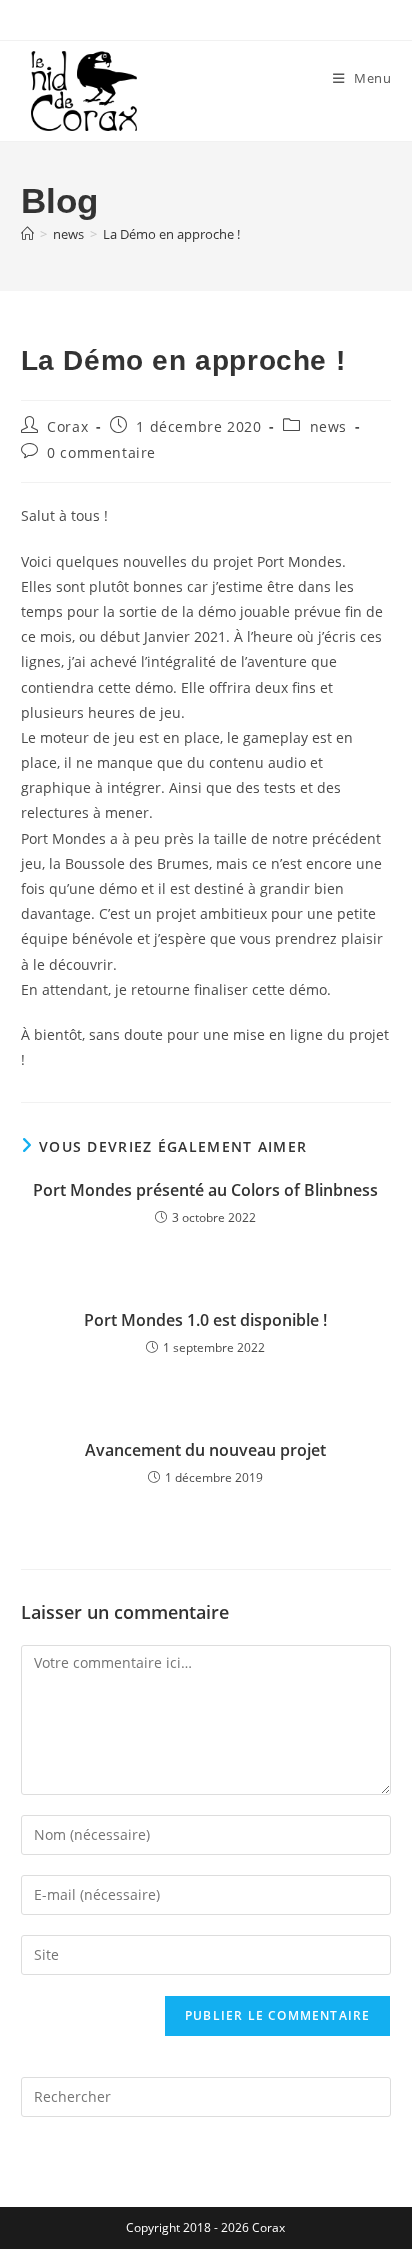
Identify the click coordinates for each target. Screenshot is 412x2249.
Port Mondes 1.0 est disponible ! (205, 1320)
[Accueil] (27, 234)
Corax (67, 426)
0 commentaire (101, 452)
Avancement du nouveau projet (205, 1450)
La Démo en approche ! (171, 234)
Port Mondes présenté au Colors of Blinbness (205, 1190)
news (328, 426)
